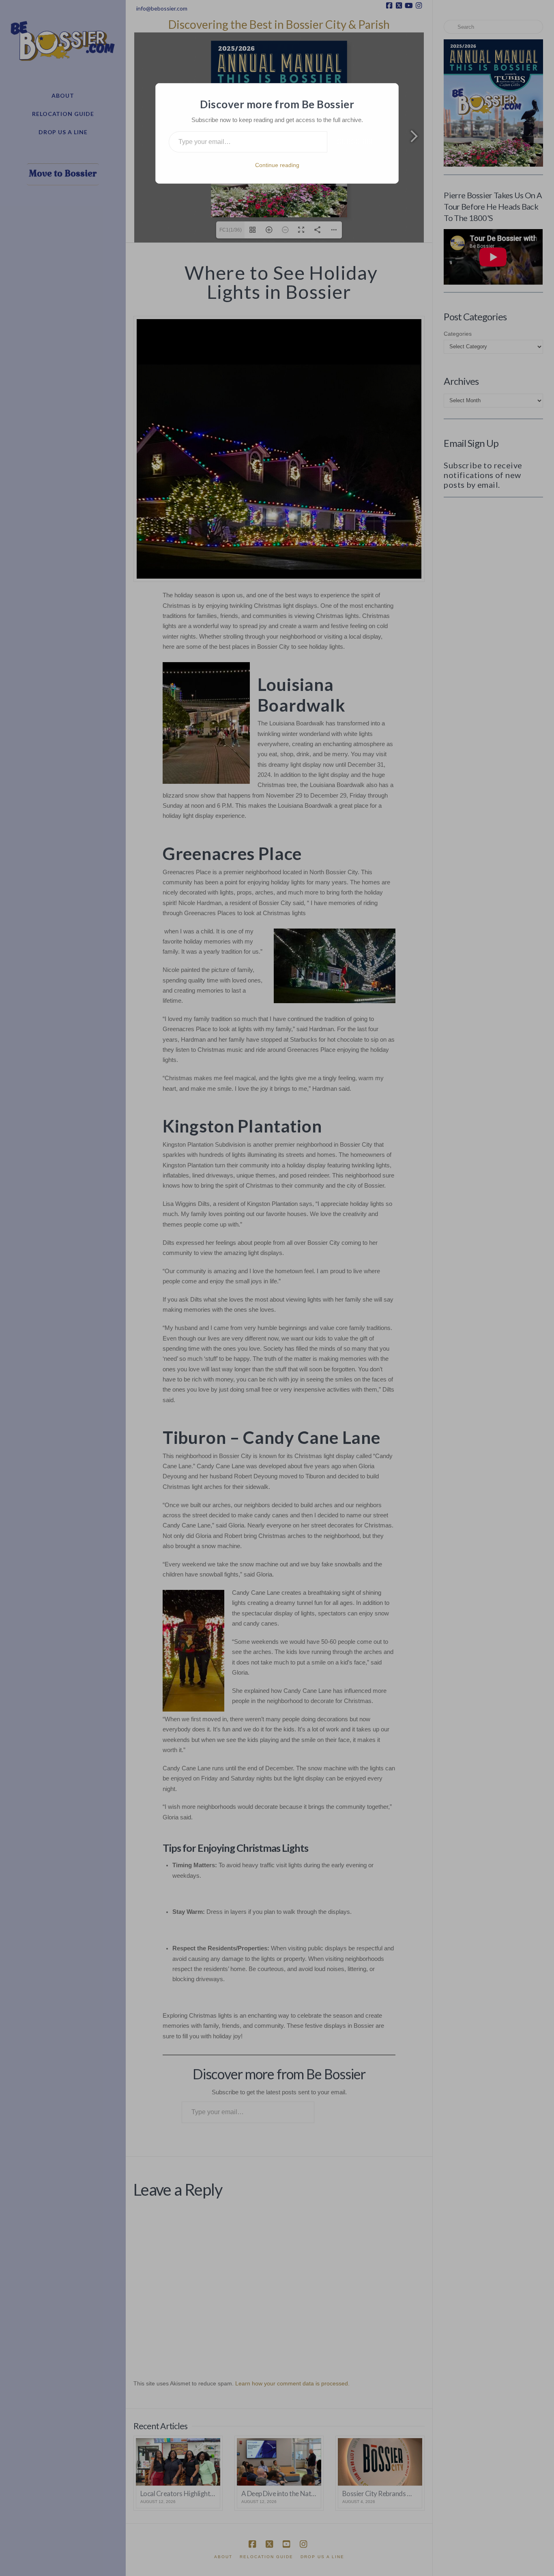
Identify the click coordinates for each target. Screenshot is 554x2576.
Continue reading (277, 165)
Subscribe (356, 142)
